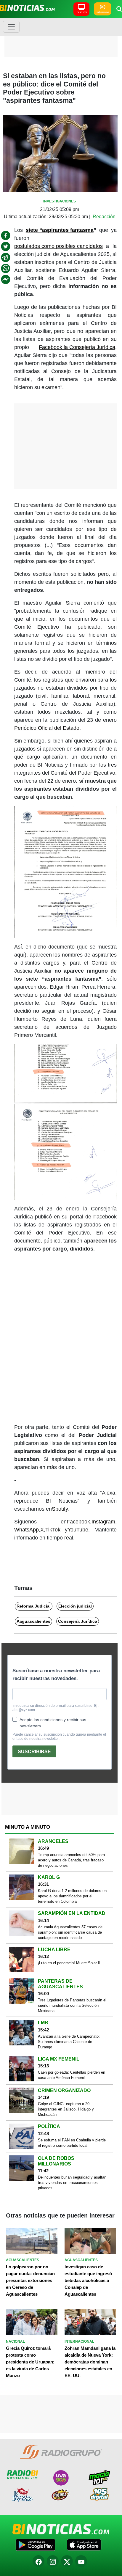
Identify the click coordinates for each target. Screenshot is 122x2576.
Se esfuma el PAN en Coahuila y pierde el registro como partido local (72, 2143)
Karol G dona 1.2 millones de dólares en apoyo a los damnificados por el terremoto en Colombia (72, 1896)
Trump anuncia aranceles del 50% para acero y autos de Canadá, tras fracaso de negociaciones (71, 1860)
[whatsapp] (6, 268)
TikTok (53, 1530)
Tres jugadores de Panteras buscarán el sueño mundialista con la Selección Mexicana (72, 2005)
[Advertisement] (61, 37)
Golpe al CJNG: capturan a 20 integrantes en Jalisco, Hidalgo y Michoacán (66, 2109)
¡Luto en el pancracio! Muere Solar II (69, 1963)
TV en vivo (81, 12)
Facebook (78, 1522)
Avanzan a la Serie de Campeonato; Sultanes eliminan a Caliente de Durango (69, 2042)
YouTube (78, 1530)
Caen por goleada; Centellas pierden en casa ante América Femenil (72, 2075)
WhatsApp (27, 1530)
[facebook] (6, 235)
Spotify (60, 1509)
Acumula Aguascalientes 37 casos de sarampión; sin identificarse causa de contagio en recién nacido (70, 1932)
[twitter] (6, 246)
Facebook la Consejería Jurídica (77, 347)
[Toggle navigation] (11, 27)
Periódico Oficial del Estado (47, 728)
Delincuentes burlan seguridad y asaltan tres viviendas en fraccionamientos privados (72, 2183)
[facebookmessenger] (6, 279)
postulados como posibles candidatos (58, 246)
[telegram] (6, 257)
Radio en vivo (102, 12)
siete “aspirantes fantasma (60, 230)
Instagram (103, 1522)
